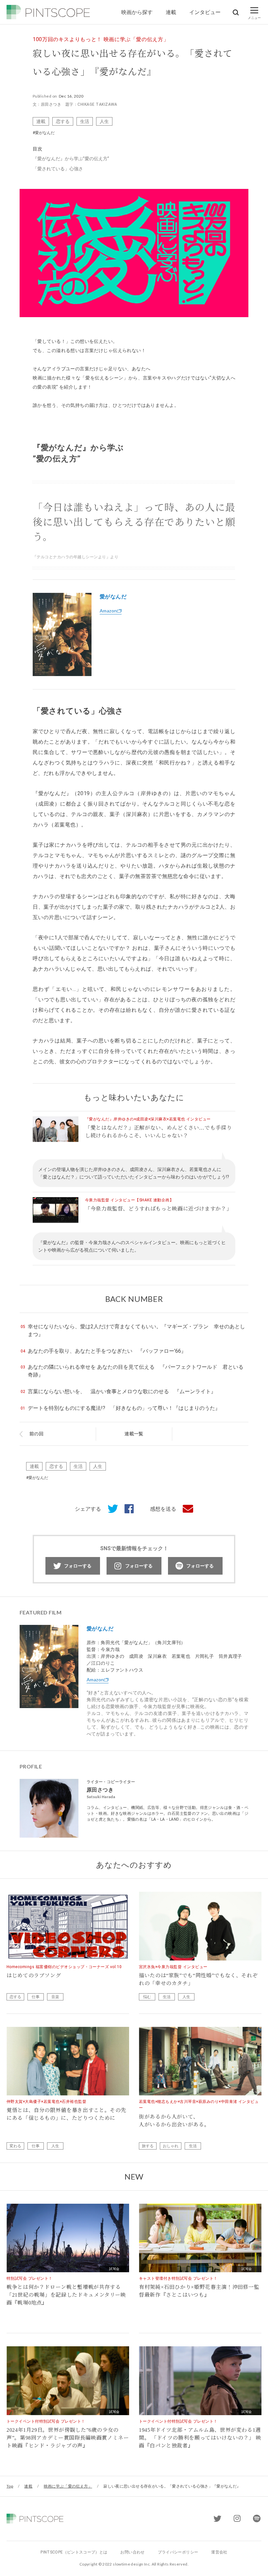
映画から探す (137, 12)
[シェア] (126, 1509)
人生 (104, 121)
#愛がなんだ (44, 133)
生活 (85, 121)
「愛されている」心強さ (58, 169)
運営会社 (219, 2552)
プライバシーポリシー (178, 2552)
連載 (171, 12)
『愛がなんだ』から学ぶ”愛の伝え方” (71, 159)
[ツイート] (109, 1509)
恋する (63, 121)
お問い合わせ (132, 2552)
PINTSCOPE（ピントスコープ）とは (74, 2552)
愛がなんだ (113, 597)
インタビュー (205, 12)
